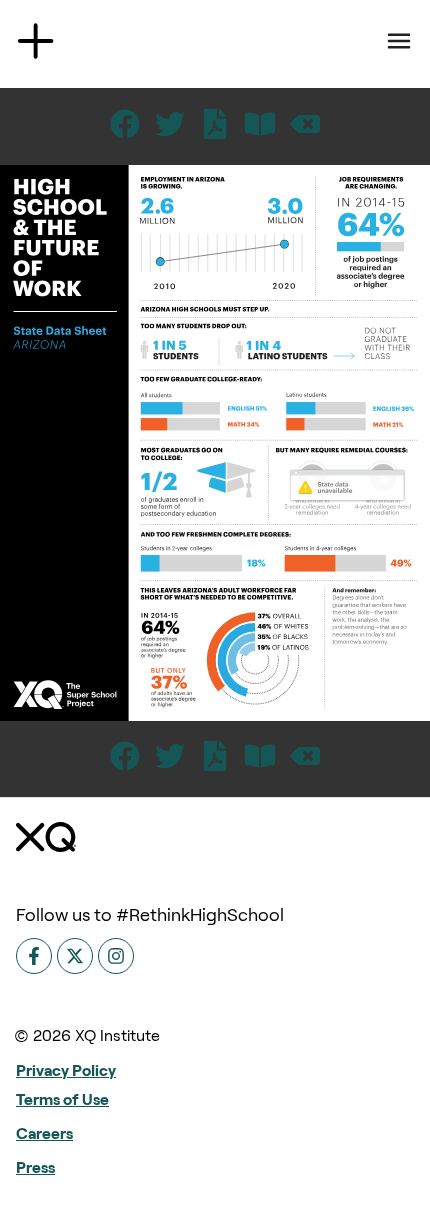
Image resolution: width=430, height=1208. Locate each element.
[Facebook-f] (34, 956)
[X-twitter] (75, 956)
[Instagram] (116, 956)
